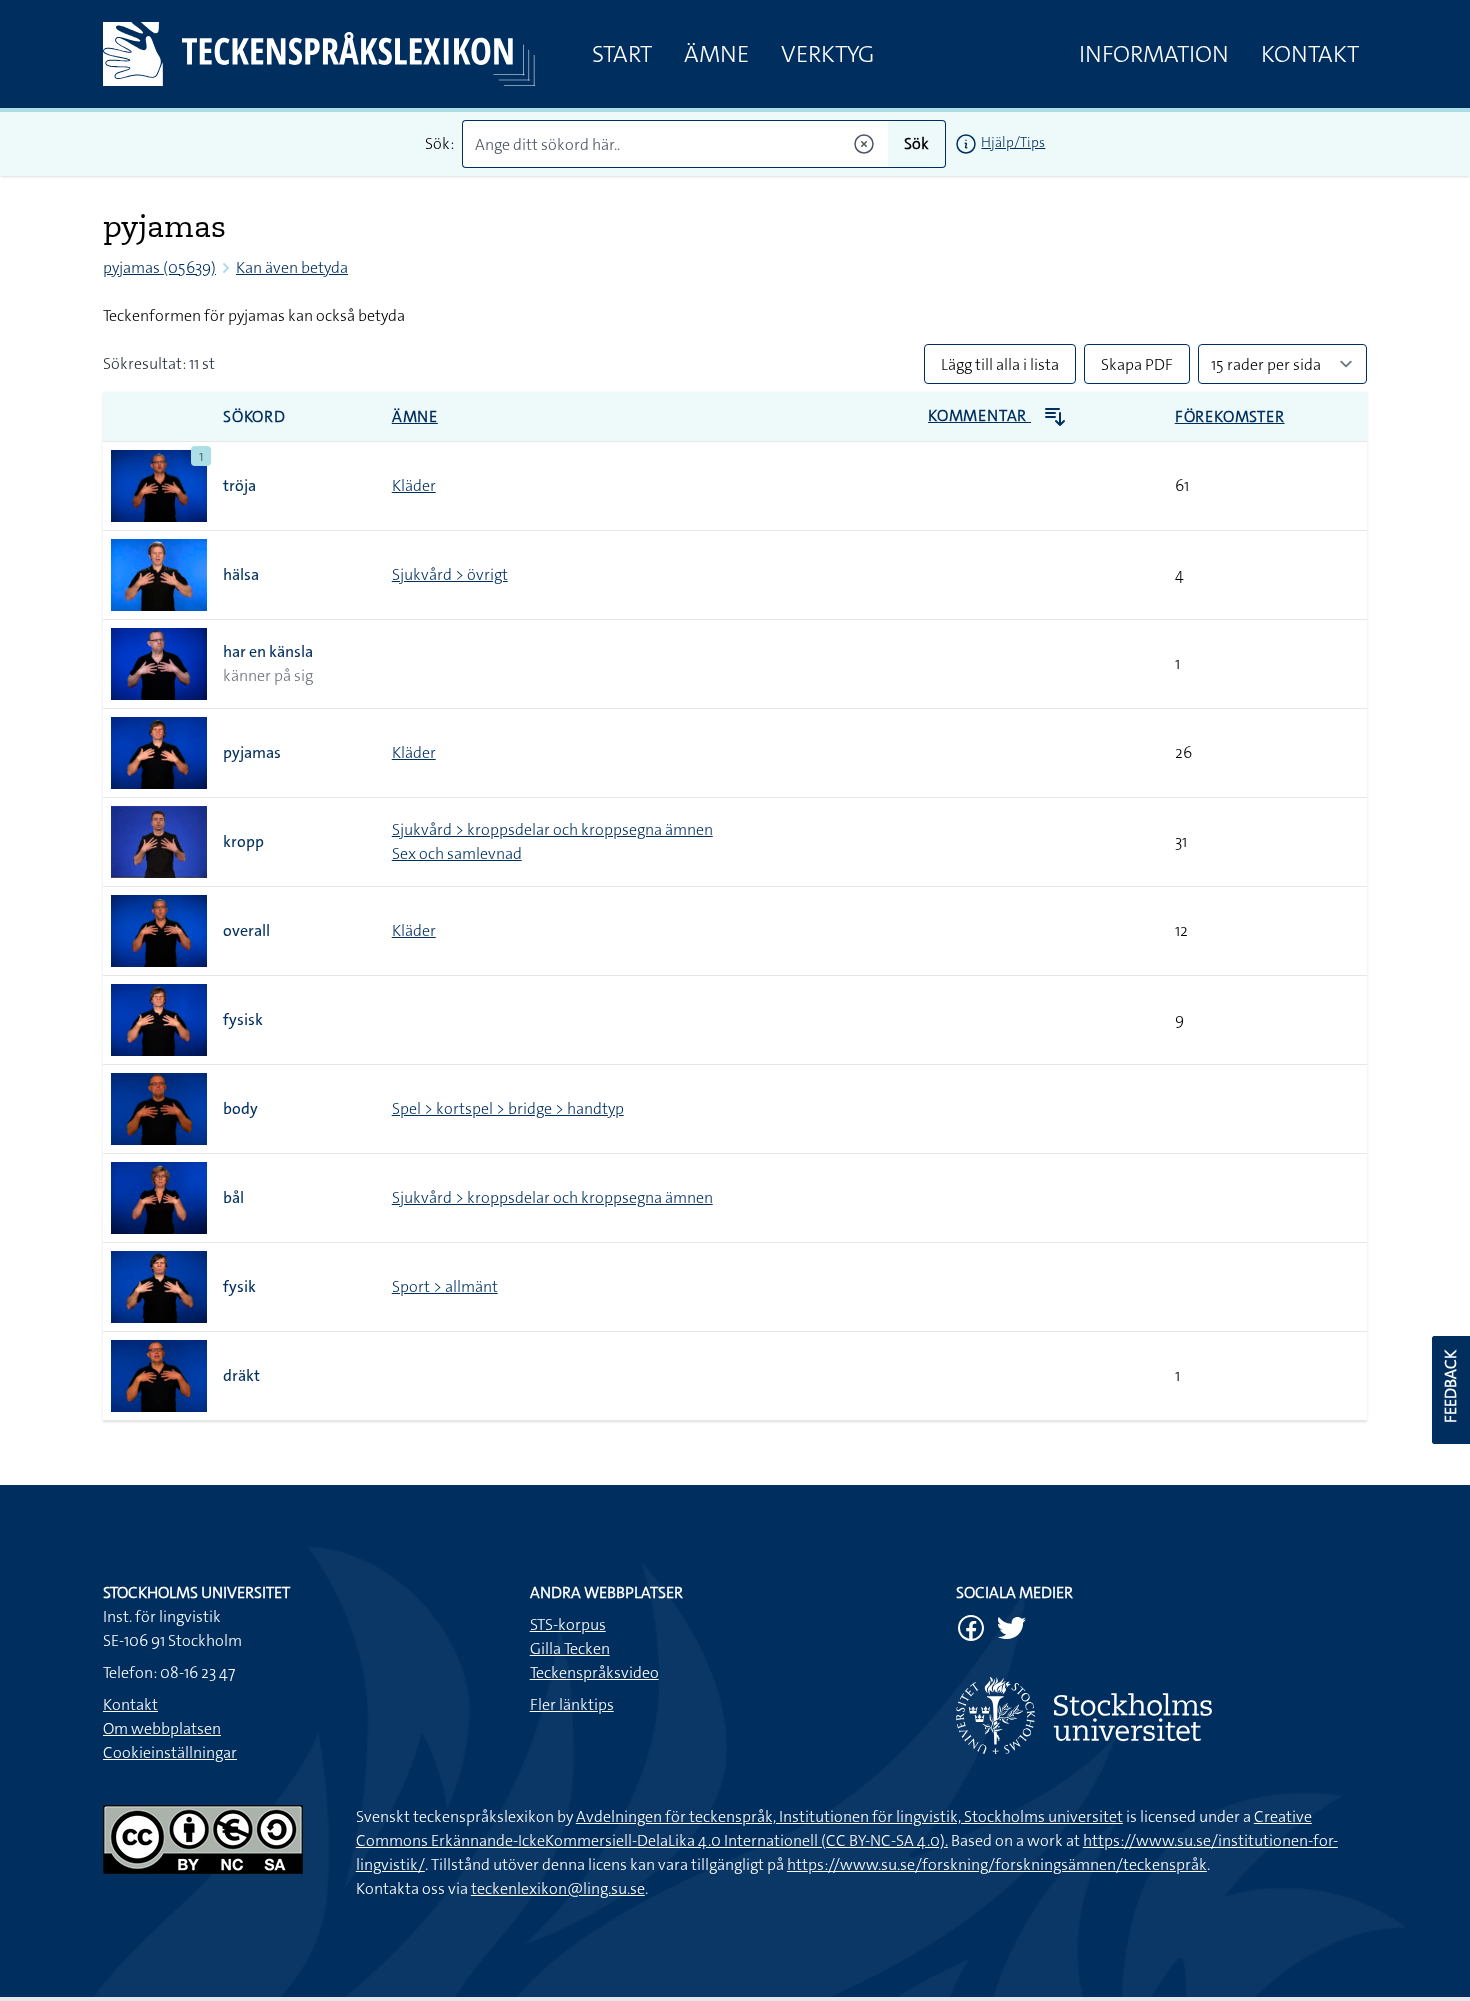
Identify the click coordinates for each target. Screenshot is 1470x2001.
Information (1154, 54)
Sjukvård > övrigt (450, 574)
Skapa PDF (1137, 364)
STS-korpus (568, 1624)
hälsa (241, 574)
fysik (239, 1286)
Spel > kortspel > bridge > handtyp (508, 1108)
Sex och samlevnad (457, 853)
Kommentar (979, 415)
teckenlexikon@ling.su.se (558, 1888)
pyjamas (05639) (159, 267)
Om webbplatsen (162, 1728)
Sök (916, 143)
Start (622, 54)
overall (246, 930)
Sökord (254, 416)
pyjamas (252, 752)
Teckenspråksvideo (594, 1672)
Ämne (716, 54)
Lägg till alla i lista (1000, 364)
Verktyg (827, 54)
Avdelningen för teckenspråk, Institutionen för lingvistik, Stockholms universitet (849, 1816)
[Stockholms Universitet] (1161, 1715)
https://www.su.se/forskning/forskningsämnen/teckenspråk (997, 1864)
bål (233, 1197)
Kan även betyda (292, 267)
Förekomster (1230, 416)
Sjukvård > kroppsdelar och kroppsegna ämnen (552, 829)
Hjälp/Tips (1013, 142)
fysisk (243, 1019)
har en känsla (268, 651)
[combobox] (675, 144)
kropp (243, 841)
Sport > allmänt (445, 1286)
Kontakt (1310, 54)
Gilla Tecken (570, 1648)
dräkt (241, 1375)
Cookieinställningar (170, 1752)
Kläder (414, 485)
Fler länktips (572, 1704)
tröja (239, 485)
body (240, 1108)
